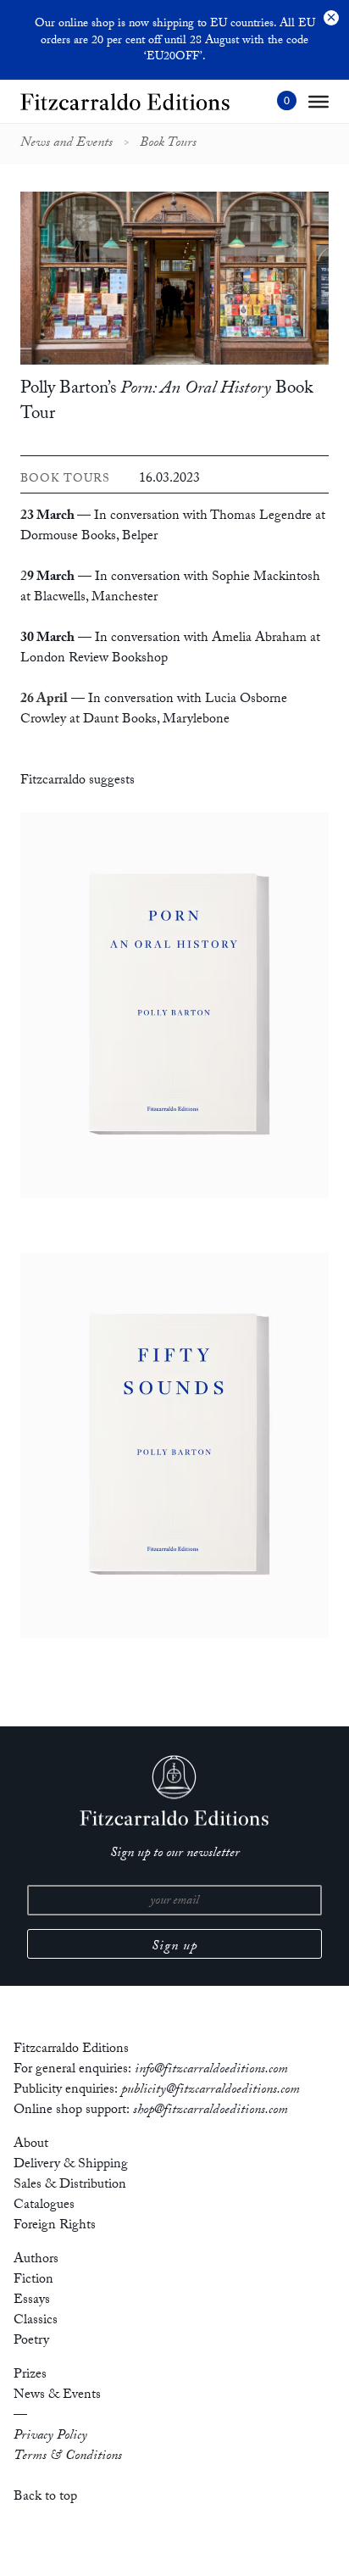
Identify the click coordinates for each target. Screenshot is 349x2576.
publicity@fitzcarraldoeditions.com (211, 2091)
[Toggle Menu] (319, 102)
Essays (32, 2301)
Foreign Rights (55, 2226)
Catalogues (44, 2206)
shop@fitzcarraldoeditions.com (211, 2111)
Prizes (30, 2375)
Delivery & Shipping (71, 2165)
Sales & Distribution (70, 2186)
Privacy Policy (50, 2437)
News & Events (57, 2396)
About (31, 2145)
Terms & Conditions (68, 2457)
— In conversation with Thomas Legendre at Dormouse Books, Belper (173, 527)
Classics (36, 2321)
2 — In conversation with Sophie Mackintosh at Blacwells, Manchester (170, 588)
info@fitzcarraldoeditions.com (211, 2070)
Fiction (33, 2280)
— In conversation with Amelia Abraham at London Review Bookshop (170, 649)
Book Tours (168, 144)
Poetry (31, 2342)
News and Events (66, 144)
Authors (36, 2260)
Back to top (45, 2498)
